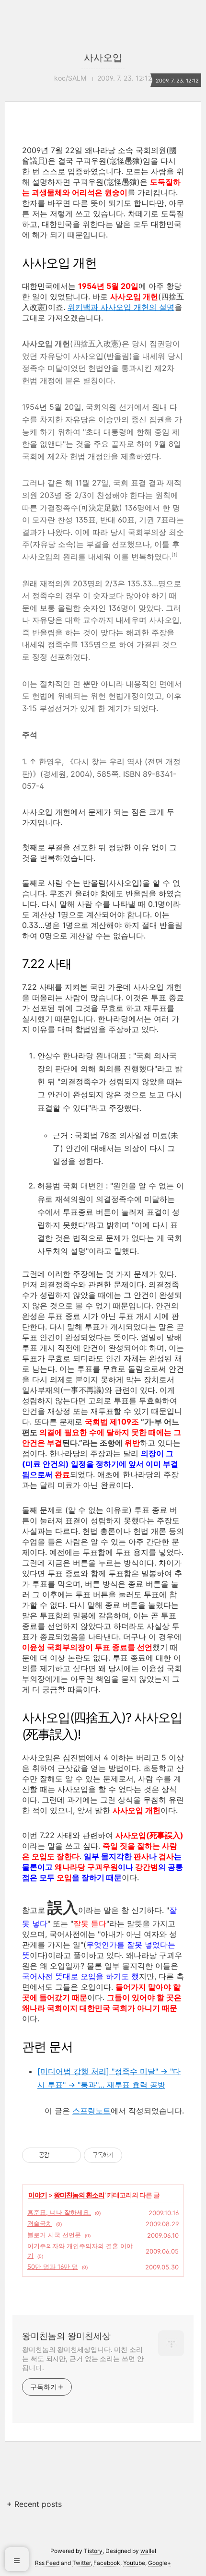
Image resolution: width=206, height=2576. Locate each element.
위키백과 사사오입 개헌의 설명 (121, 307)
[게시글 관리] (70, 2155)
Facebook (107, 2563)
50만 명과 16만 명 (53, 2267)
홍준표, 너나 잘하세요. (59, 2212)
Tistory (93, 2551)
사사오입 (103, 58)
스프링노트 (92, 2111)
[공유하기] (58, 2155)
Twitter (81, 2563)
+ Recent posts (34, 2504)
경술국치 (40, 2223)
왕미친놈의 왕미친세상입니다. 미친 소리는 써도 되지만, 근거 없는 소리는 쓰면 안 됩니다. (83, 2358)
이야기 (38, 2195)
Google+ (160, 2563)
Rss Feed (47, 2563)
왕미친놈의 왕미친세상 (66, 2336)
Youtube (134, 2563)
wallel (148, 2551)
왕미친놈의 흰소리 (79, 2195)
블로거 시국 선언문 (54, 2235)
